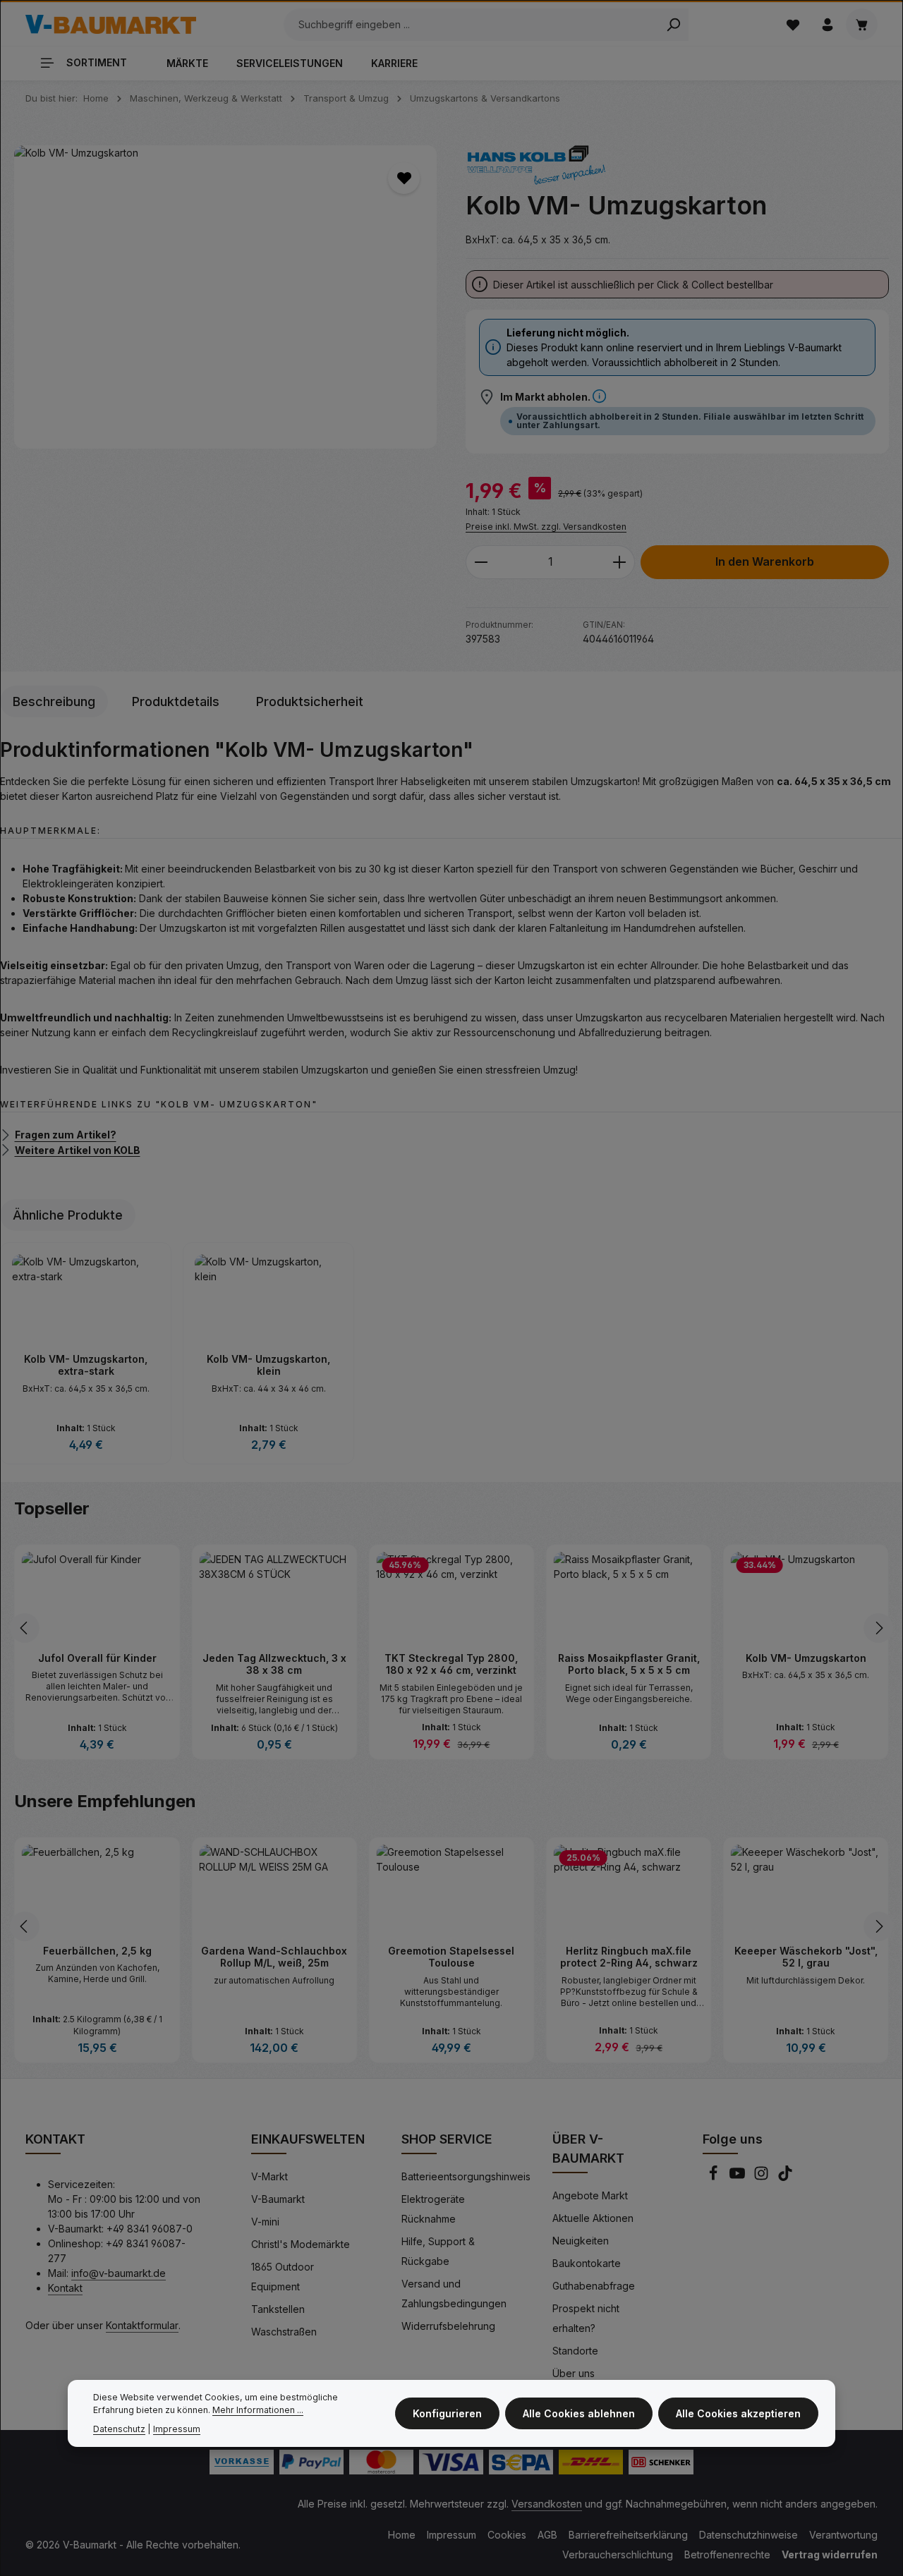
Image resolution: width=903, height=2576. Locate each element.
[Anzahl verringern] (481, 562)
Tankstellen (278, 2309)
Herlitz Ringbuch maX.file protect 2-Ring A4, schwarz (629, 1957)
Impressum (451, 2535)
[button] (599, 397)
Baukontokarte (587, 2263)
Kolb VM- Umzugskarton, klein (268, 1365)
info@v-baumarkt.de (119, 2273)
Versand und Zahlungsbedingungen (454, 2294)
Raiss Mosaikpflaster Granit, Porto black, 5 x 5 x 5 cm (629, 1664)
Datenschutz (119, 2429)
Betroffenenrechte (727, 2554)
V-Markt (269, 2176)
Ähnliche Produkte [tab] (68, 1215)
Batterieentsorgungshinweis (466, 2176)
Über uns (574, 2373)
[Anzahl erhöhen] (620, 562)
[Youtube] (739, 2177)
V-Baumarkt (278, 2199)
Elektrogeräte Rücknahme (433, 2209)
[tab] (54, 701)
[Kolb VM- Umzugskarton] (225, 297)
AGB (547, 2535)
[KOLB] (536, 165)
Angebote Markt (590, 2195)
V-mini (265, 2222)
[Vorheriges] (25, 1628)
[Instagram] (763, 2177)
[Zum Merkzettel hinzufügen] (404, 178)
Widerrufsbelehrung (448, 2326)
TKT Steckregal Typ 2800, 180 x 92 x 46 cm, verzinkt (451, 1664)
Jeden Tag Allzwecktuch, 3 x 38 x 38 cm (274, 1664)
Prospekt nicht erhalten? (586, 2318)
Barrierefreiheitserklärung (628, 2535)
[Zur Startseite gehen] (111, 25)
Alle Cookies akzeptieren (738, 2413)
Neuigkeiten (581, 2241)
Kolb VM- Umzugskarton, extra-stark (86, 1365)
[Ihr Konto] (827, 24)
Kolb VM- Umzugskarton (806, 1658)
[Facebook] (715, 2177)
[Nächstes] (878, 1628)
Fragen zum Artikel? (66, 1135)
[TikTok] (785, 2177)
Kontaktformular (142, 2325)
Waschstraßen (284, 2332)
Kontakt (65, 2288)
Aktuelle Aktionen (593, 2218)
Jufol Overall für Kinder (97, 1658)
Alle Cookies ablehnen (579, 2413)
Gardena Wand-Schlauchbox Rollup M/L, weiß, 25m (274, 1957)
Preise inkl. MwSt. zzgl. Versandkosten (546, 527)
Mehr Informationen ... (258, 2411)
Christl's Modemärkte (301, 2244)
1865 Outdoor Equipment (283, 2277)
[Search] (673, 25)
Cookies (507, 2535)
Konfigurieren (447, 2413)
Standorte (575, 2351)
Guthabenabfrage (594, 2286)
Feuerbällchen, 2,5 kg (97, 1951)
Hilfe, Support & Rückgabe (438, 2251)
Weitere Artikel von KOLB (78, 1149)
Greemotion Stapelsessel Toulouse (451, 1957)
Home (402, 2535)
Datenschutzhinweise (749, 2535)
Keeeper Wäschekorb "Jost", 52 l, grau (806, 1957)
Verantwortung (843, 2535)
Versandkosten (547, 2504)
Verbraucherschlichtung (618, 2554)
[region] (226, 297)
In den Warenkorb (765, 562)
